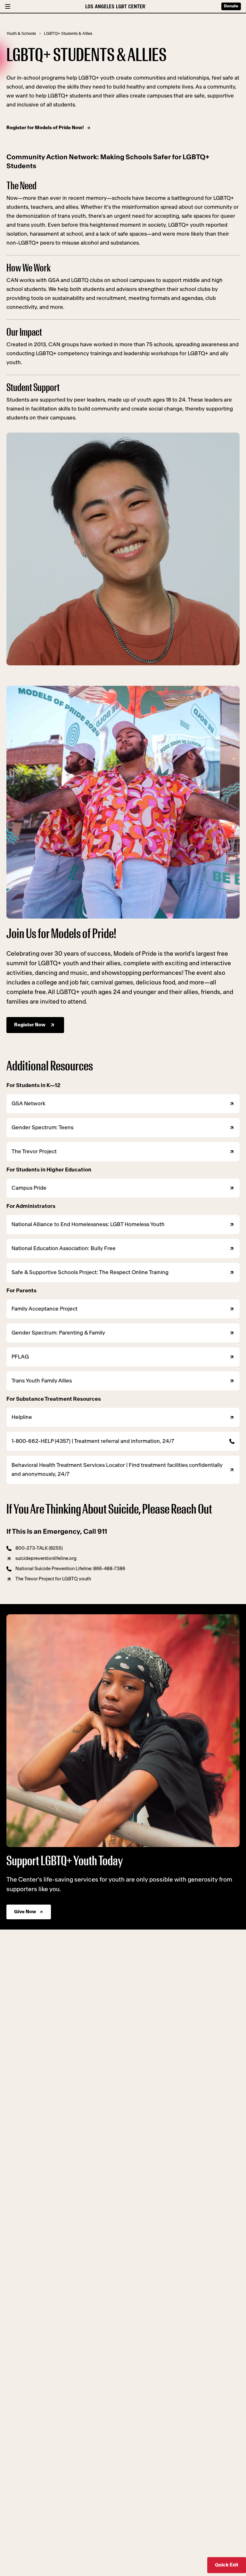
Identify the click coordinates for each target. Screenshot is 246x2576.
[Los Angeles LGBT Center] (116, 6)
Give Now (25, 1912)
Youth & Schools (21, 34)
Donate (231, 6)
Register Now (30, 1025)
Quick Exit (227, 2565)
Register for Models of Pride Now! (45, 128)
